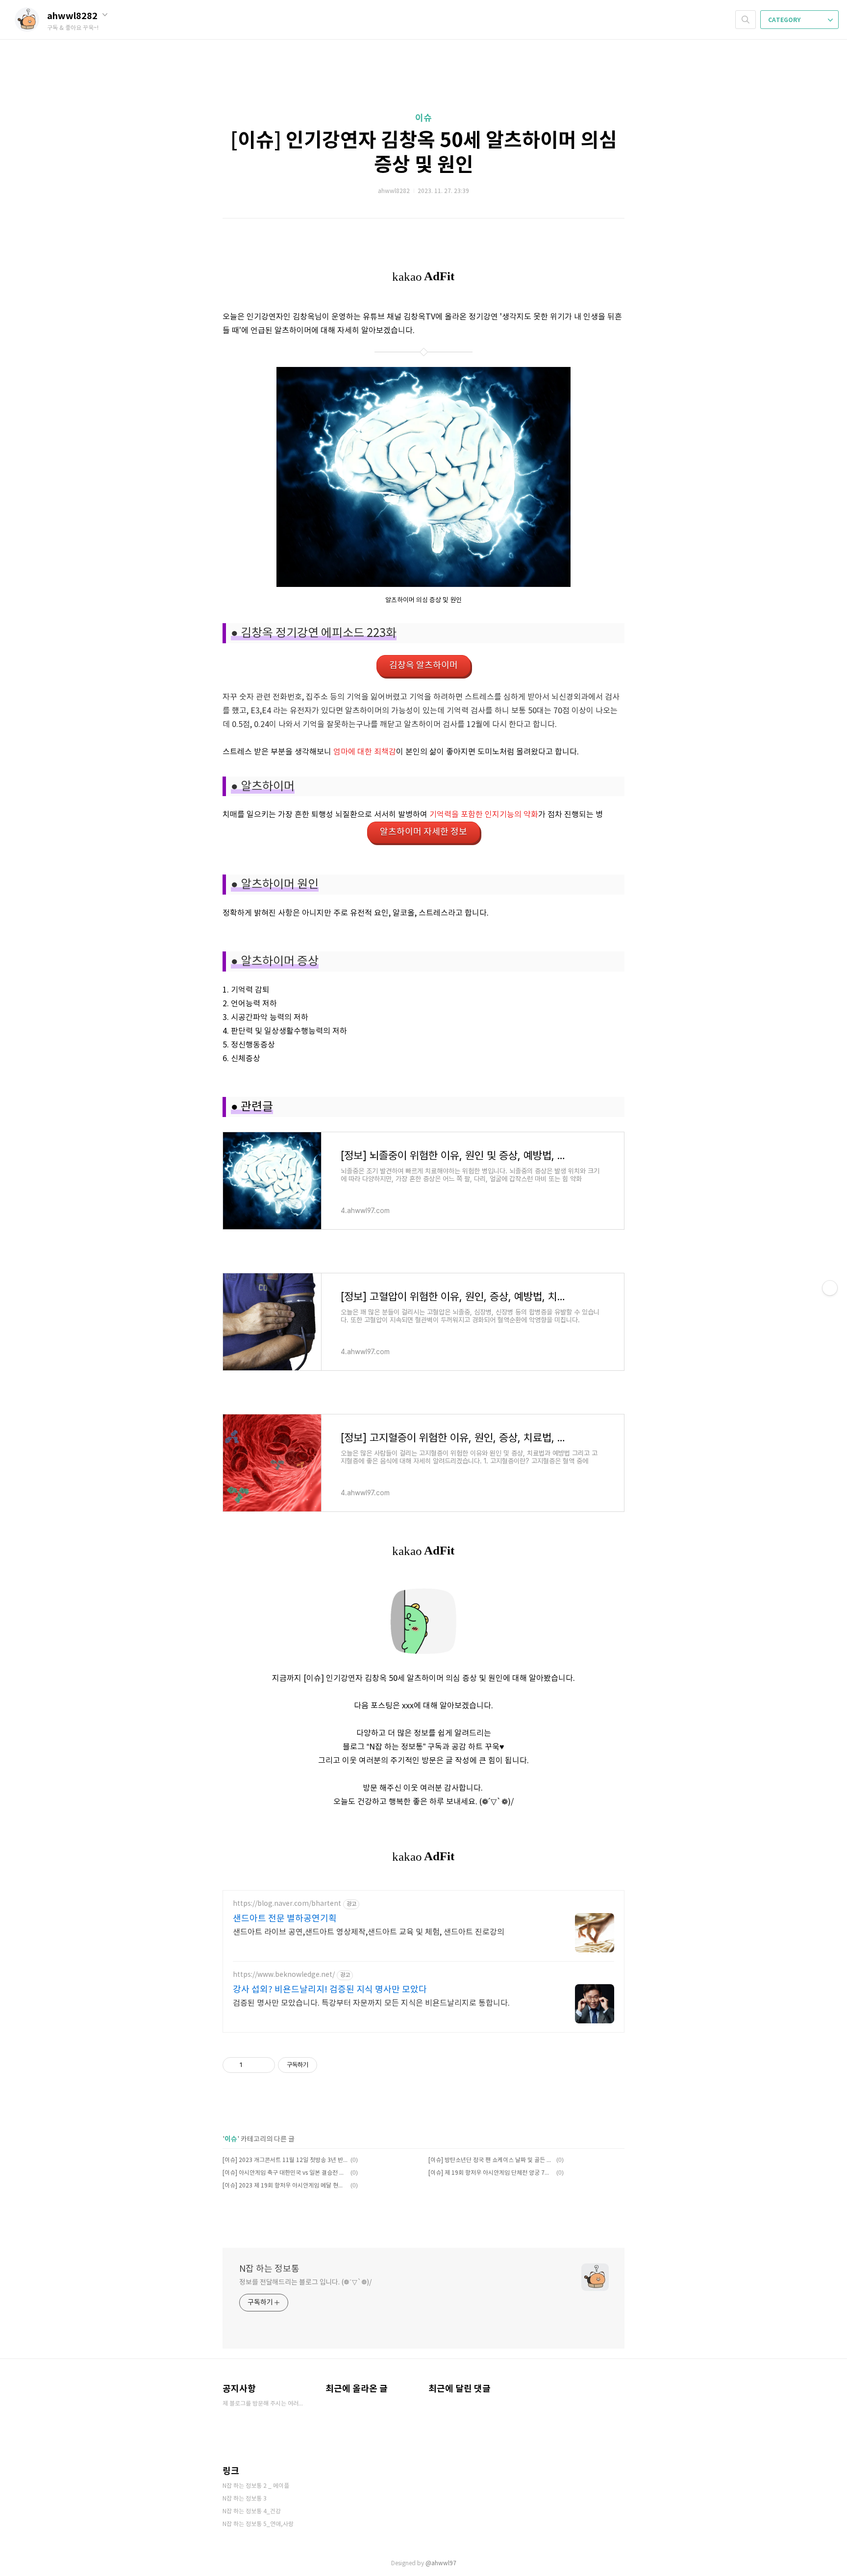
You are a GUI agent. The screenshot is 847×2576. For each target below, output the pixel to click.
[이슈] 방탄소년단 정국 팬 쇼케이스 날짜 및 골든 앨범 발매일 (491, 2160)
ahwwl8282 (73, 16)
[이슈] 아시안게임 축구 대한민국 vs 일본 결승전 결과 (285, 2173)
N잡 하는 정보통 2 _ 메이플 (256, 2486)
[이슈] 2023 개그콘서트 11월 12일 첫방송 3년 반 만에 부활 (285, 2160)
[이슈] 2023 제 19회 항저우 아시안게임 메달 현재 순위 (285, 2186)
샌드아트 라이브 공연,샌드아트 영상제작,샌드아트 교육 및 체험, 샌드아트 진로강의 (369, 1932)
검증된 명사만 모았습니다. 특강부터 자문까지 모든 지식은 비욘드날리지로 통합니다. (371, 2003)
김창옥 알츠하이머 (423, 666)
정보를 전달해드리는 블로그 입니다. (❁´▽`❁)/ (305, 2283)
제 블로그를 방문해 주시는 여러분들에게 (264, 2404)
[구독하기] (830, 1288)
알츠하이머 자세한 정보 (423, 832)
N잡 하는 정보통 (269, 2269)
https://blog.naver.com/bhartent (287, 1904)
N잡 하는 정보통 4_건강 (252, 2512)
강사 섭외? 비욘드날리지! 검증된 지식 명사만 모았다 (330, 1990)
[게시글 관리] (264, 2065)
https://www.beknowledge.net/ (284, 1975)
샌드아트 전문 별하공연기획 (285, 1919)
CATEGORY (785, 20)
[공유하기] (252, 2065)
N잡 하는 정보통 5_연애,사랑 (258, 2524)
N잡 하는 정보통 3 (245, 2499)
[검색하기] (746, 20)
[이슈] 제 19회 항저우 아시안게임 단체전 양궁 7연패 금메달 (491, 2173)
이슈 (423, 118)
